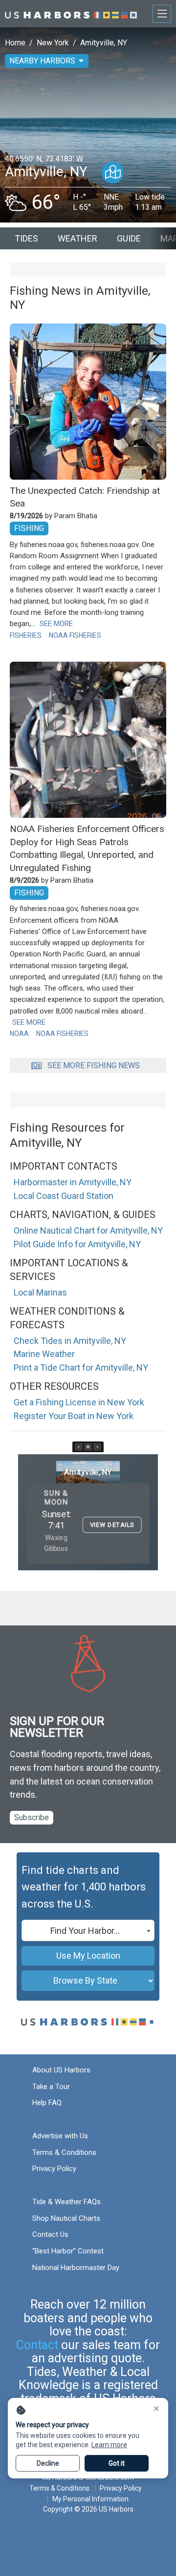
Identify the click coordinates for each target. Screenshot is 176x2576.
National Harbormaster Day (76, 2268)
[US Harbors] (71, 13)
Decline (48, 2463)
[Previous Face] (79, 1447)
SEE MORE (56, 624)
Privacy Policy (54, 2169)
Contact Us (50, 2234)
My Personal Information (90, 2499)
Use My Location (88, 1956)
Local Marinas (40, 1292)
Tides (26, 238)
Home (15, 43)
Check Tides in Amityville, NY (70, 1341)
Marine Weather (44, 1354)
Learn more (109, 2445)
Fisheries (26, 635)
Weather (77, 238)
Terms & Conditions (64, 2152)
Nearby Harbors (42, 61)
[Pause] (88, 1447)
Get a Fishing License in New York (79, 1402)
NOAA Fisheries (75, 635)
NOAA (19, 1034)
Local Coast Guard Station (64, 1196)
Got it (117, 2463)
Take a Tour (51, 2087)
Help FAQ (47, 2103)
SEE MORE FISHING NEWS (94, 1065)
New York (53, 43)
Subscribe (32, 1817)
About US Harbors (61, 2070)
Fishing (29, 528)
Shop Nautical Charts (66, 2218)
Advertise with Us (60, 2136)
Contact (37, 2345)
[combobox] (88, 1930)
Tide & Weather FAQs (66, 2202)
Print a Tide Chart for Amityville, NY (81, 1368)
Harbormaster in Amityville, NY (73, 1182)
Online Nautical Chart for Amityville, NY (88, 1230)
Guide (129, 238)
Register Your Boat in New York (74, 1416)
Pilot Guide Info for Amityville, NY (77, 1244)
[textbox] (88, 1931)
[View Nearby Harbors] (113, 172)
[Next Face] (97, 1447)
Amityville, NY (104, 43)
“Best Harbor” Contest (68, 2251)
